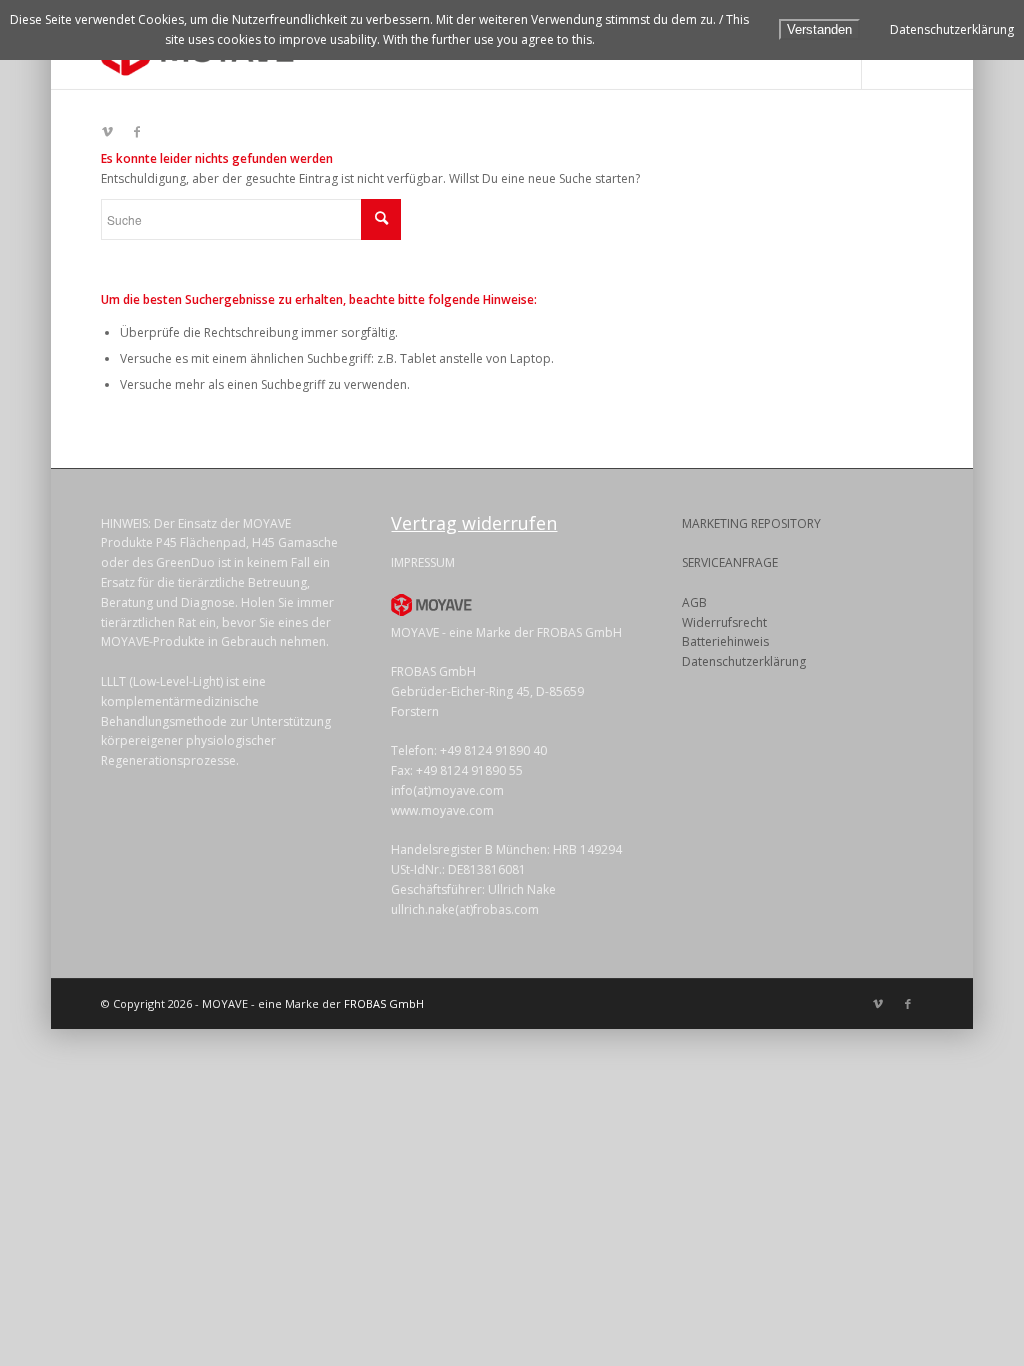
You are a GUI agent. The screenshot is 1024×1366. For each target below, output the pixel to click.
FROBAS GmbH (384, 1003)
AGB (694, 602)
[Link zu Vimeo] (107, 132)
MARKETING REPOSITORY (751, 523)
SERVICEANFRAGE (730, 562)
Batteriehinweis (725, 641)
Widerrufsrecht (724, 622)
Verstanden (819, 29)
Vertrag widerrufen (474, 523)
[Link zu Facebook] (137, 132)
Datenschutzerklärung (744, 661)
